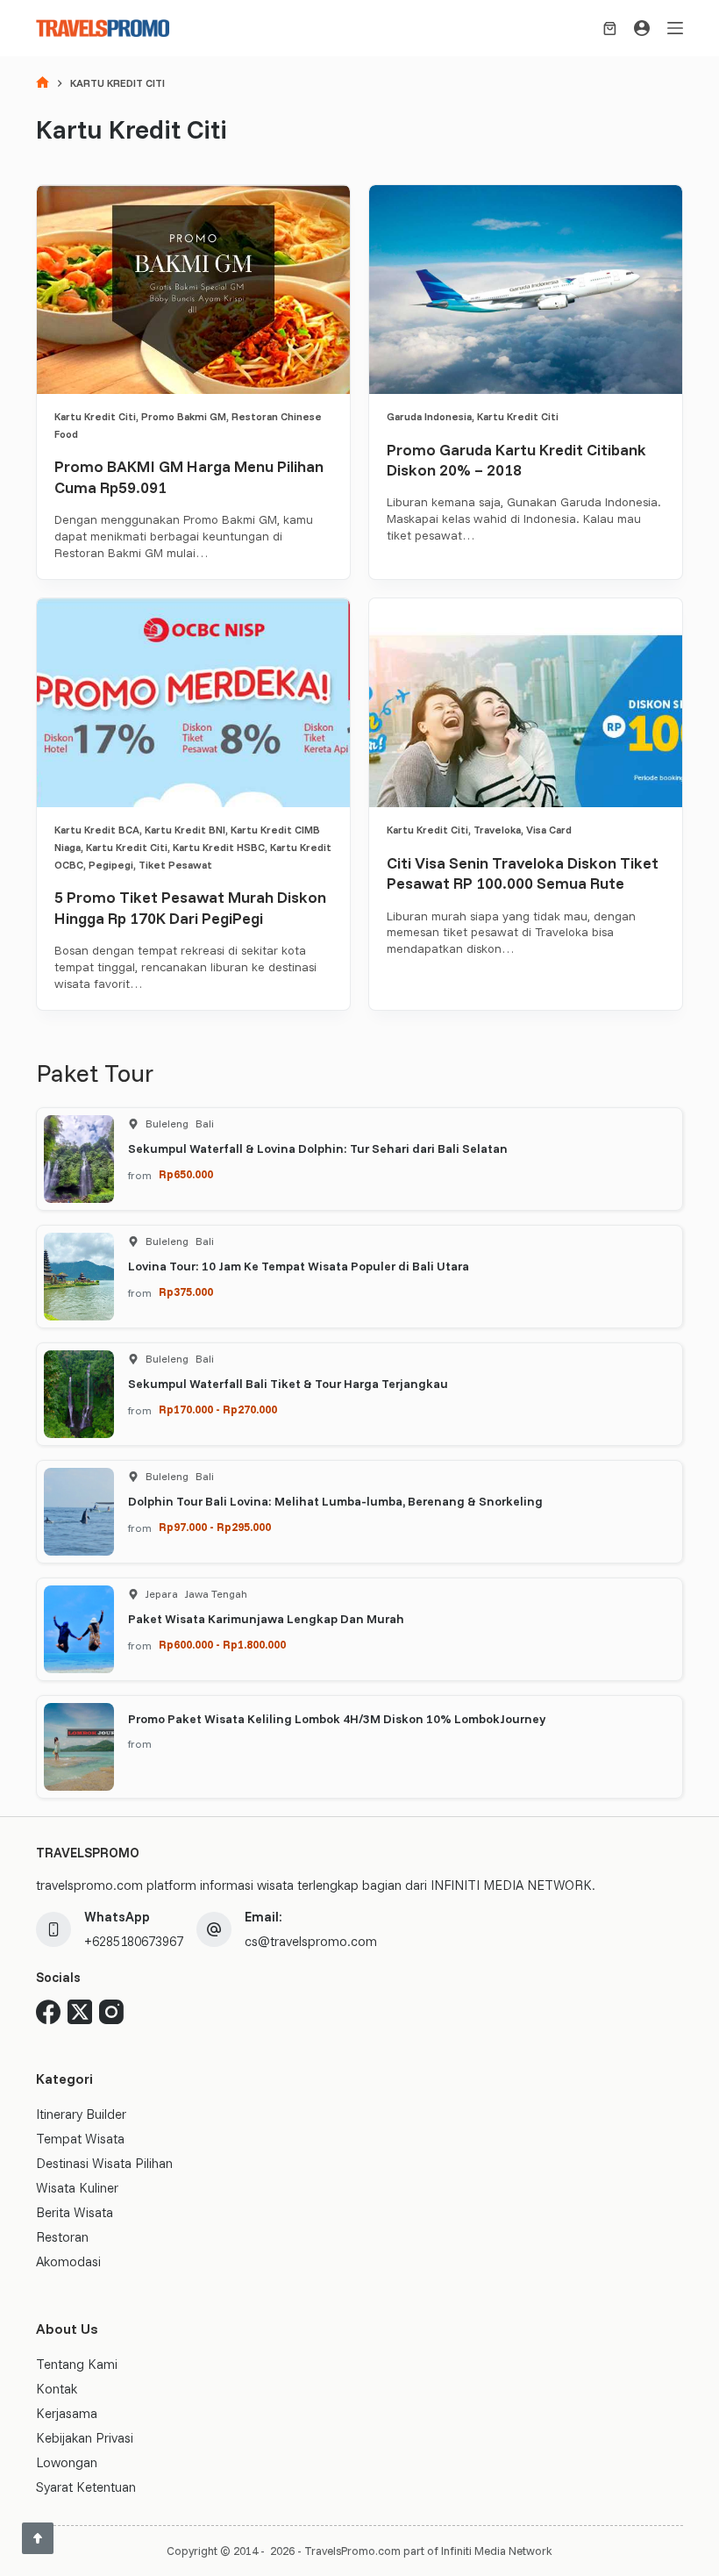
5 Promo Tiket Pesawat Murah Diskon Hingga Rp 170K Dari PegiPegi (190, 907)
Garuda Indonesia (429, 416)
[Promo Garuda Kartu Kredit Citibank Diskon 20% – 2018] (526, 290)
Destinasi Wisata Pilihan (104, 2163)
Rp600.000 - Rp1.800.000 (222, 1644)
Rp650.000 (186, 1174)
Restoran (62, 2237)
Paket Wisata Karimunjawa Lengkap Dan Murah (266, 1619)
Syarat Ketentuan (86, 2487)
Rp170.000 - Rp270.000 (218, 1409)
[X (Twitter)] (80, 2012)
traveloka (497, 830)
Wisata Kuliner (77, 2188)
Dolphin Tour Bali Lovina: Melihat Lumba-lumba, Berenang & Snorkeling (335, 1501)
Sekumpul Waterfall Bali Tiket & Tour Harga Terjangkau (288, 1384)
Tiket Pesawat (175, 865)
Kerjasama (67, 2413)
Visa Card (549, 830)
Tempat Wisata (80, 2139)
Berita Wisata (75, 2212)
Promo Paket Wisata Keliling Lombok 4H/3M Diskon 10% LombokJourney (337, 1719)
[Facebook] (48, 2012)
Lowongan (67, 2462)
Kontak (57, 2389)
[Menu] (675, 28)
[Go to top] (38, 2538)
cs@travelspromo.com (311, 1941)
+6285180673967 (134, 1941)
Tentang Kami (77, 2364)
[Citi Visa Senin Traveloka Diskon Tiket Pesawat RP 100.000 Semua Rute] (526, 703)
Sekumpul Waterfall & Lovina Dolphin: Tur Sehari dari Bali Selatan (318, 1148)
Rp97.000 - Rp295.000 (215, 1527)
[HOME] (43, 84)
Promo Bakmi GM (184, 416)
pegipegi (111, 865)
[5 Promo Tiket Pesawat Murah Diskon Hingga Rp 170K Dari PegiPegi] (193, 703)
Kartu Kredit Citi (95, 416)
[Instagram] (111, 2012)
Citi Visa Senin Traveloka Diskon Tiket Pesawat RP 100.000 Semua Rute (523, 873)
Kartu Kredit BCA (97, 830)
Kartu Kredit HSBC (219, 847)
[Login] (642, 28)
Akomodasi (68, 2261)
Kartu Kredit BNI (185, 830)
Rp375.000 (186, 1292)
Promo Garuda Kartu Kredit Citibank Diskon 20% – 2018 (516, 460)
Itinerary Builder (81, 2114)
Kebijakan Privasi (85, 2438)
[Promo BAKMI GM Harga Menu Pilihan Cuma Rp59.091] (193, 290)
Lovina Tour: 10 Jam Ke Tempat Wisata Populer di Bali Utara (299, 1266)
